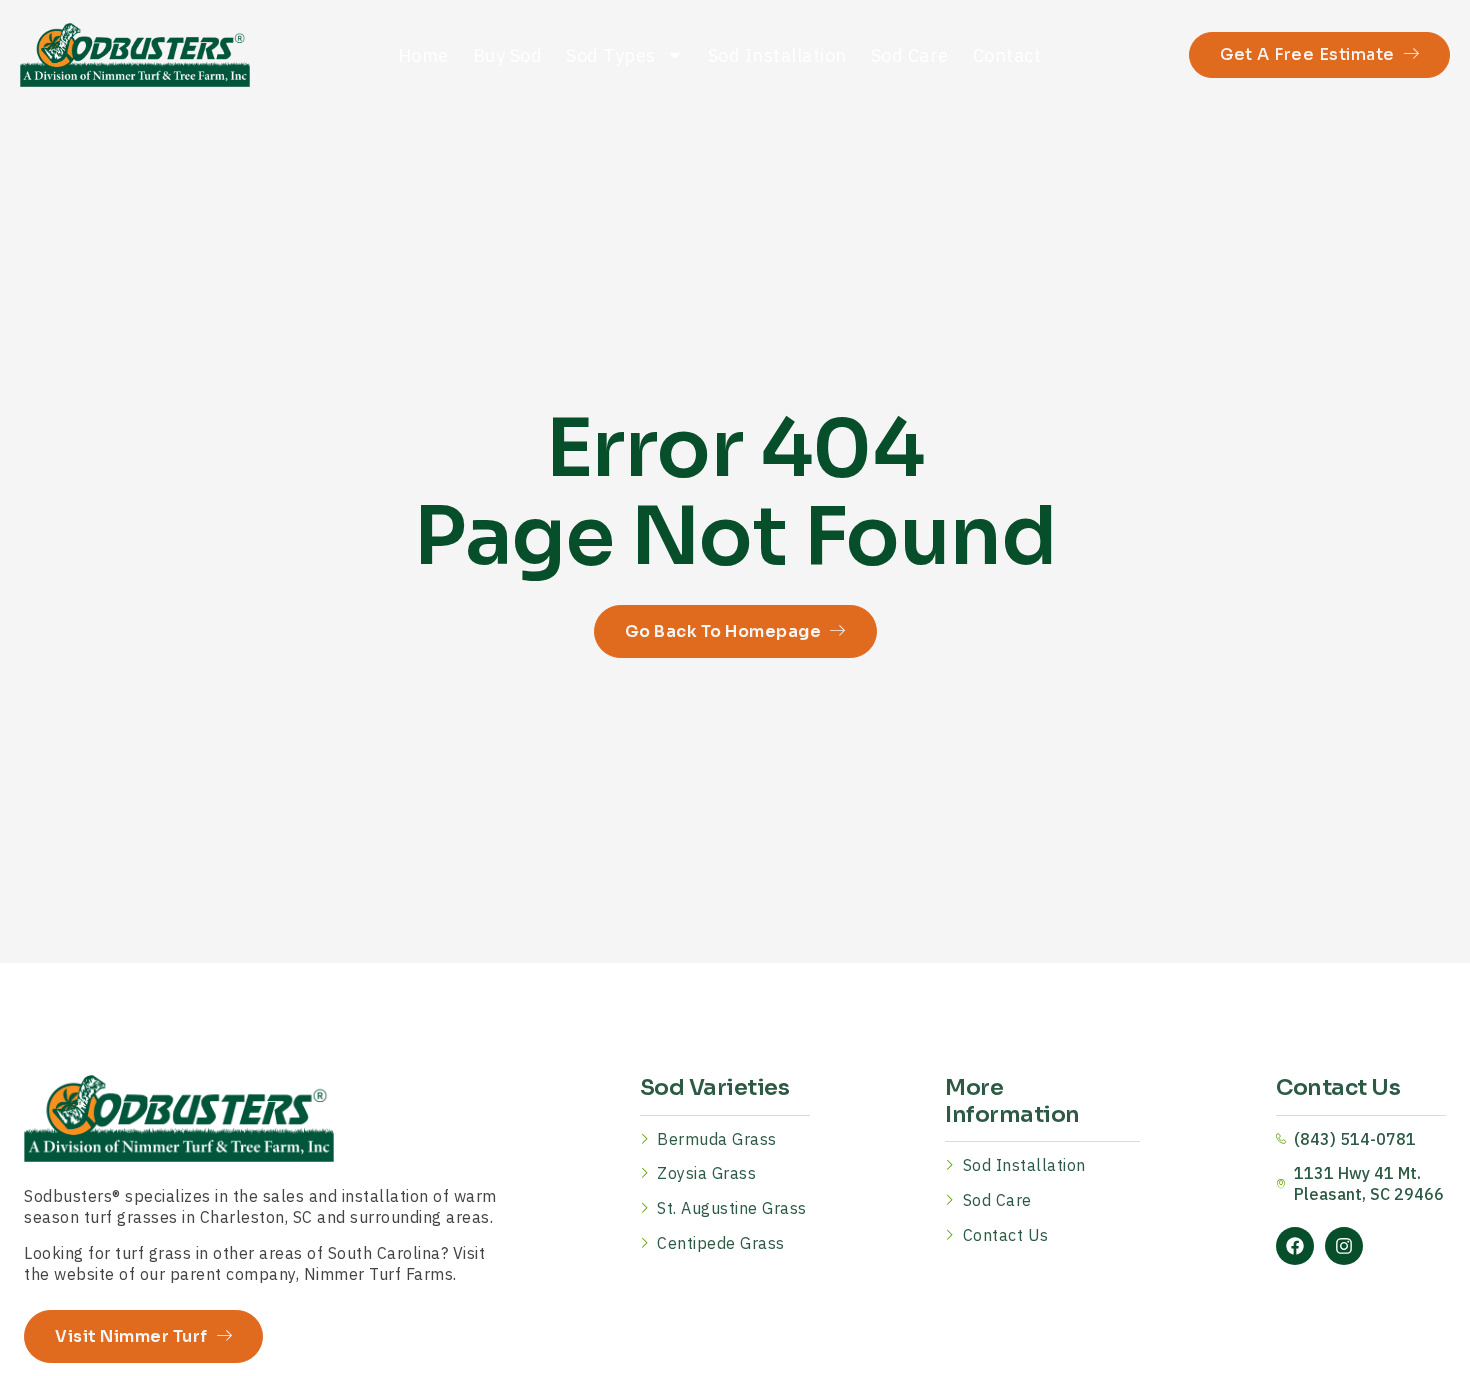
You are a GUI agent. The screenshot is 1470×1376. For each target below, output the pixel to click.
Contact (1007, 55)
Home (423, 55)
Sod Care (910, 55)
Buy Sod (508, 55)
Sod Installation (777, 55)
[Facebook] (1295, 1246)
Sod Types (611, 55)
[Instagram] (1344, 1246)
